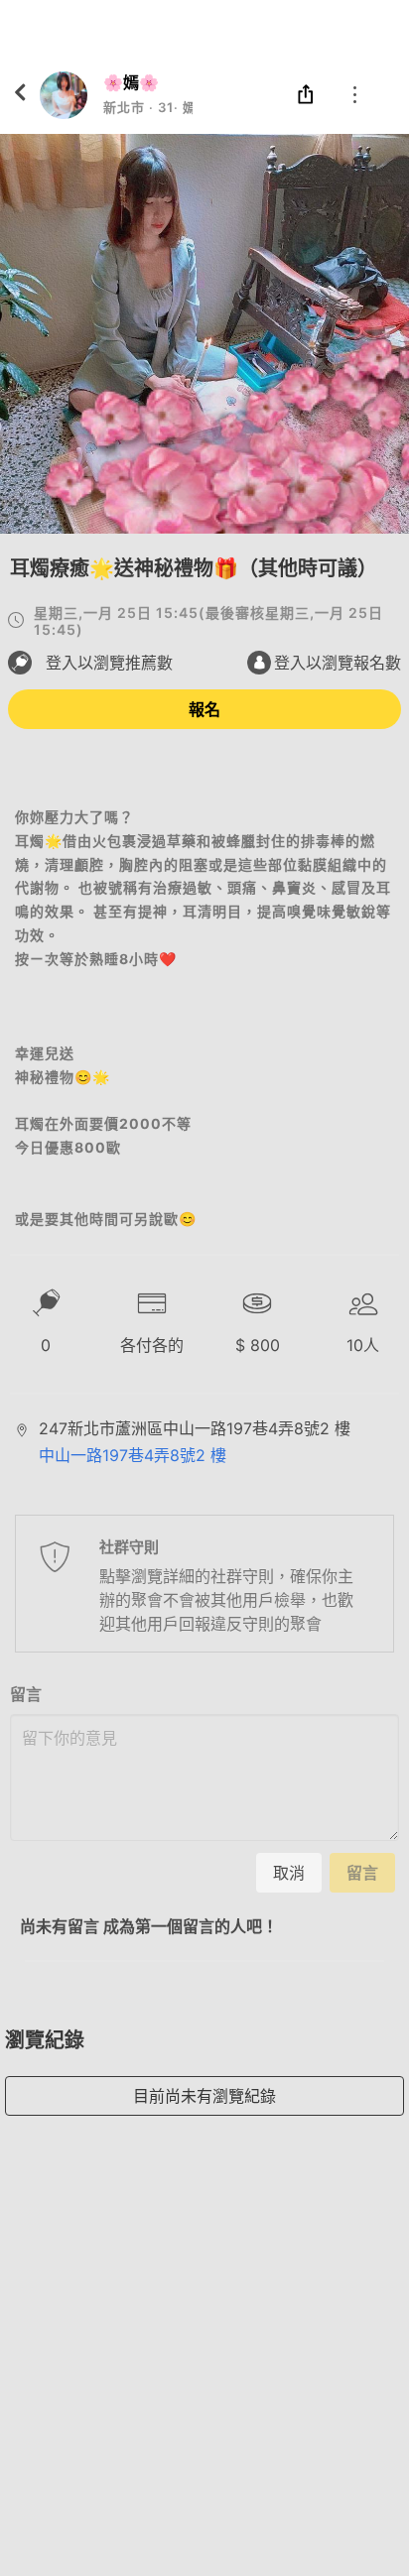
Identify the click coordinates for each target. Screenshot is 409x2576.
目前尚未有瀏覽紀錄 (204, 2096)
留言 (26, 1694)
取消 (289, 1873)
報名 (204, 709)
